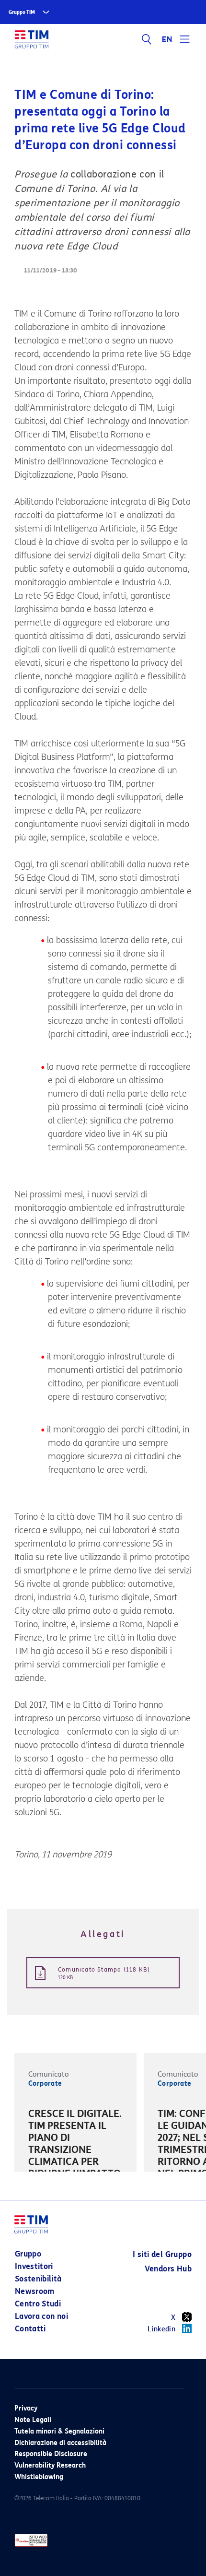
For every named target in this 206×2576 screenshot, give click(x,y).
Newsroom (35, 2291)
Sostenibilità (38, 2279)
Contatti (30, 2329)
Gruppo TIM (22, 12)
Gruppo (28, 2254)
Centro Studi (38, 2304)
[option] (75, 2151)
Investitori (34, 2266)
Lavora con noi (41, 2316)
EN (167, 39)
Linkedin (161, 2329)
